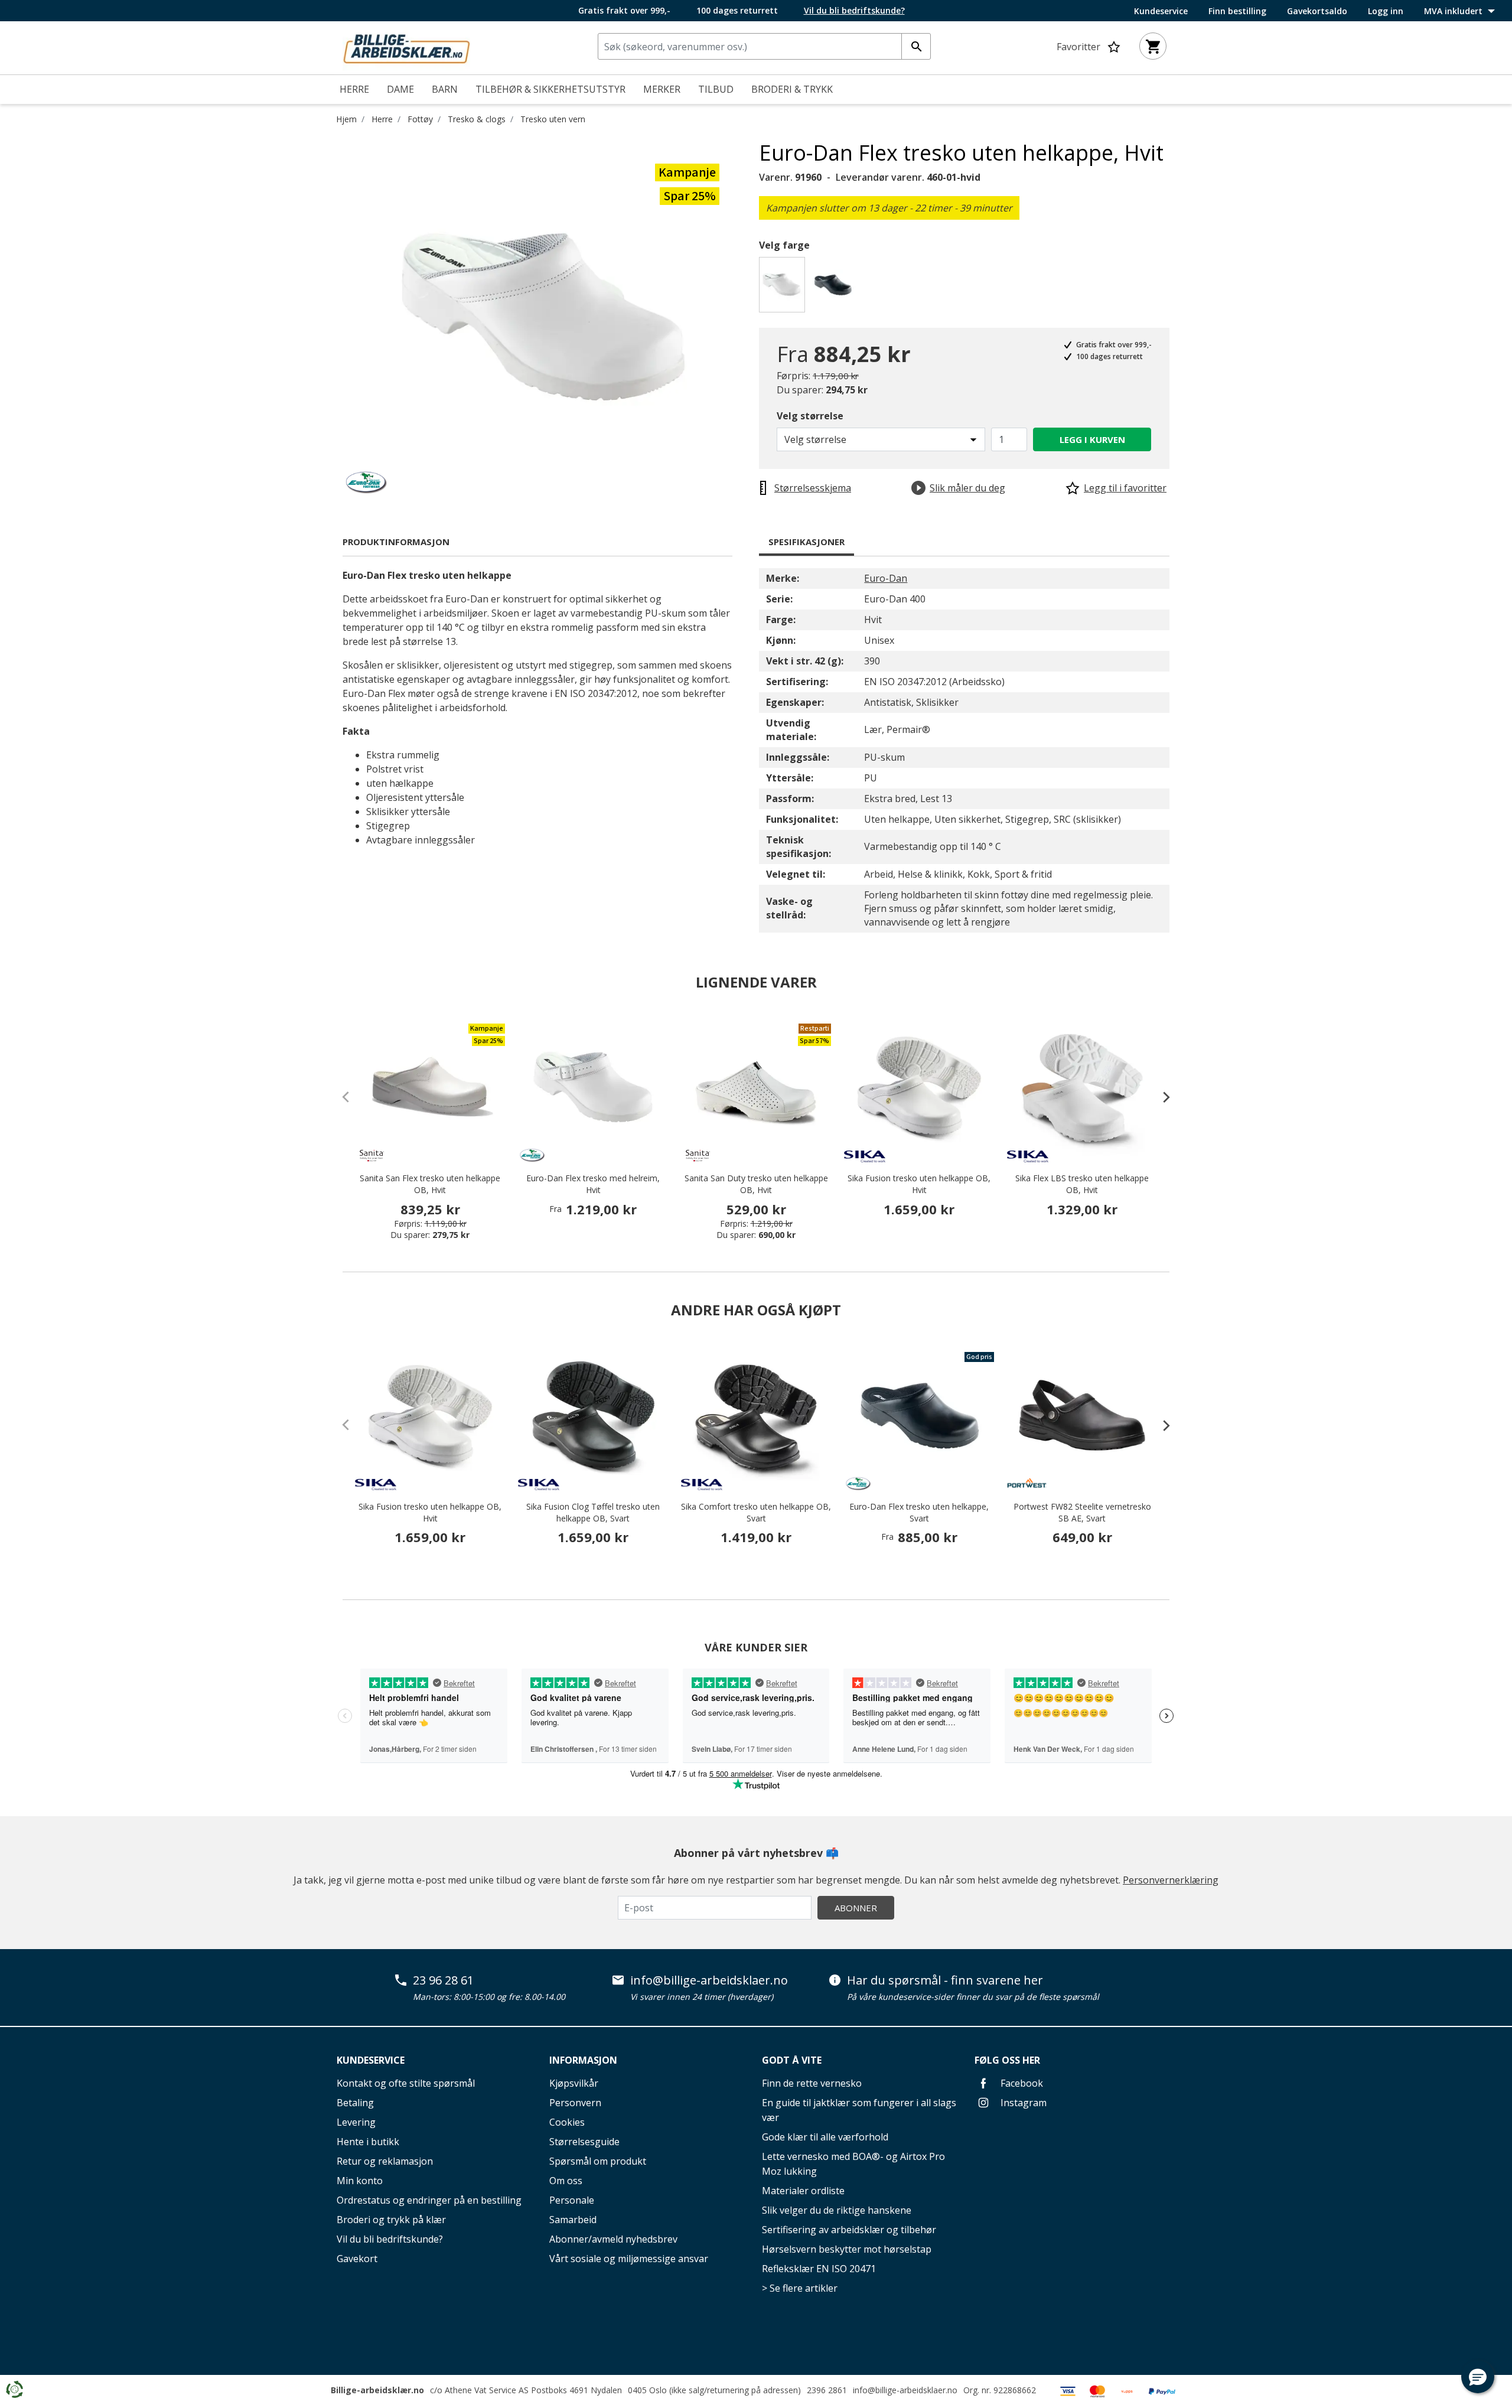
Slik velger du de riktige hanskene (837, 2210)
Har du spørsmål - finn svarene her (945, 1980)
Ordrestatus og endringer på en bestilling (429, 2200)
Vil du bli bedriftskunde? (390, 2239)
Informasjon (583, 2060)
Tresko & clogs (477, 119)
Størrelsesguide (584, 2142)
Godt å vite (792, 2060)
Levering (356, 2122)
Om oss (566, 2181)
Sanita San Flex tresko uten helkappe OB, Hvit (430, 1184)
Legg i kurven (1092, 439)
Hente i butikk (368, 2142)
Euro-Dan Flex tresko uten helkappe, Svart (919, 1512)
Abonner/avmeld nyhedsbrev (613, 2239)
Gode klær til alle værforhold (825, 2137)
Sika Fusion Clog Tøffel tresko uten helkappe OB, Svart (593, 1512)
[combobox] (764, 46)
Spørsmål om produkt (598, 2161)
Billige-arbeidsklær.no (377, 2390)
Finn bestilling (1237, 11)
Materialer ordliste (803, 2191)
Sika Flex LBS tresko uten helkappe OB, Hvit (1082, 1184)
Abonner (856, 1908)
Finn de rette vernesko (812, 2083)
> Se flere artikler (800, 2288)
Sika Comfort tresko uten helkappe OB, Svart (756, 1512)
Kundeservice (1161, 11)
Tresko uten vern (553, 119)
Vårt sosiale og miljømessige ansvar (629, 2259)
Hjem (346, 119)
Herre (382, 119)
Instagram (1022, 2103)
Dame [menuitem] (400, 89)
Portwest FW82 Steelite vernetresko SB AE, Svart (1082, 1512)
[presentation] (1161, 1097)
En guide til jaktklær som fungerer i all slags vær (859, 2110)
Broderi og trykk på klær (391, 2220)
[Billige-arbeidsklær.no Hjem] (406, 47)
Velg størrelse (810, 416)
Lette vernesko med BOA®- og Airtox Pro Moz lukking (853, 2164)
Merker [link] (662, 89)
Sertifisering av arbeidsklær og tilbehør (849, 2230)
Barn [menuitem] (445, 89)
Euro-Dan (886, 578)
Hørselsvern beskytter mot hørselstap (847, 2249)
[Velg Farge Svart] (835, 288)
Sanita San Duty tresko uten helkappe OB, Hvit (756, 1184)
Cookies (567, 2122)
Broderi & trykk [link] (792, 89)
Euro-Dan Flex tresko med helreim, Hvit (593, 1184)
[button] (1478, 2377)
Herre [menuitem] (354, 89)
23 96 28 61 (443, 1980)
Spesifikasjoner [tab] (806, 542)
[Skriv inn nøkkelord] (916, 46)
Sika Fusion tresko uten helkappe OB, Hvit (919, 1184)
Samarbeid (573, 2220)
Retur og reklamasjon (385, 2161)
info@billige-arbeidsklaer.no (709, 1980)
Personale (572, 2200)
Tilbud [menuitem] (716, 89)
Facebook (1021, 2083)
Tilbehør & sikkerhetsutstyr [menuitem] (550, 89)
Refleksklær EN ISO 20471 (819, 2269)
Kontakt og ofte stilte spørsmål (406, 2083)
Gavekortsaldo (1317, 11)
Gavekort (357, 2259)
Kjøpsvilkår (574, 2083)
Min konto (360, 2181)
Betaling (355, 2103)
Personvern (575, 2103)
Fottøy (420, 119)
